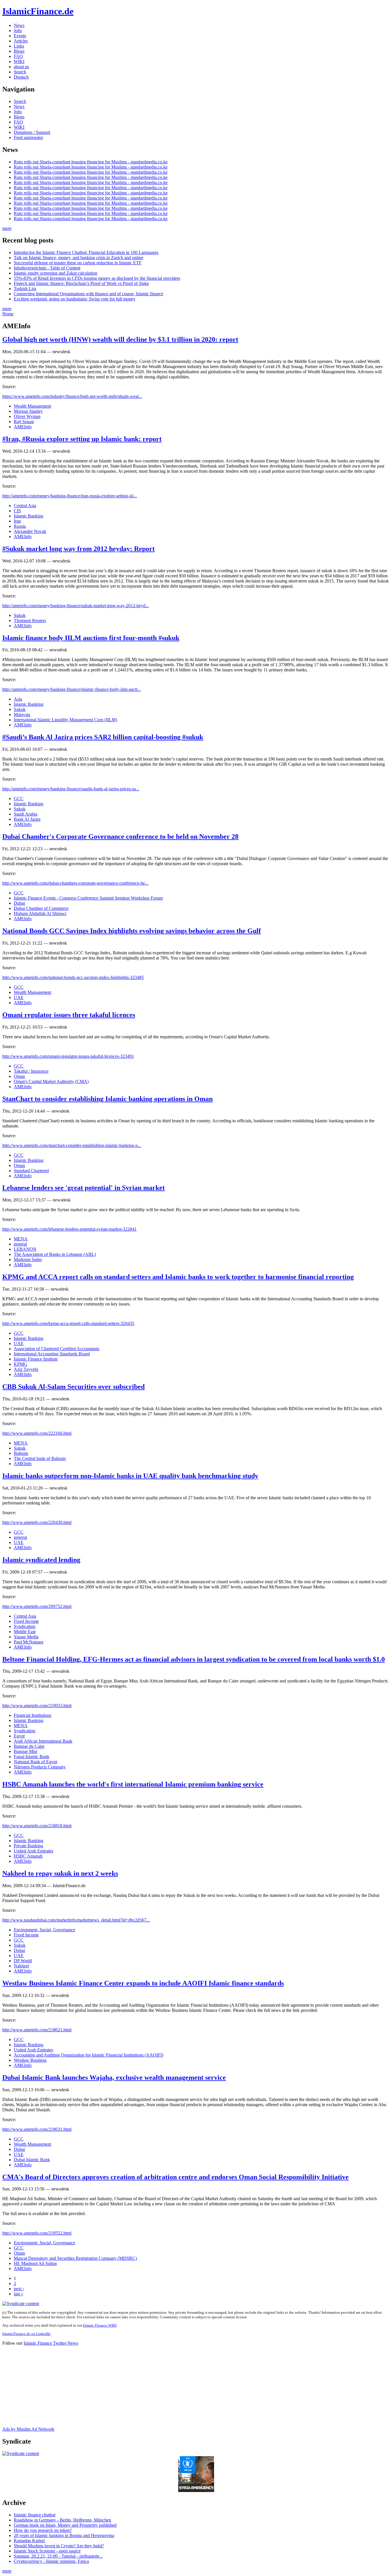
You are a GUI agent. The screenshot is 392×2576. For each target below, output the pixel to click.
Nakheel (21, 1966)
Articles (21, 41)
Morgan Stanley (28, 411)
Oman (19, 1076)
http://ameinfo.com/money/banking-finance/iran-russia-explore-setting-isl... (70, 496)
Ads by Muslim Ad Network (28, 2429)
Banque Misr (26, 1751)
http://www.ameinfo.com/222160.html (37, 1433)
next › (19, 2289)
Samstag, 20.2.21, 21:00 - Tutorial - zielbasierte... (58, 2556)
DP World (23, 1961)
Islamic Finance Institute (36, 1359)
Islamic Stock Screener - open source (47, 2551)
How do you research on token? (43, 2530)
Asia (18, 699)
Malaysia (22, 715)
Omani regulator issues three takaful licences (69, 1015)
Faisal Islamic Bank (32, 1757)
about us (21, 67)
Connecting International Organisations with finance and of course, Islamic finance (89, 294)
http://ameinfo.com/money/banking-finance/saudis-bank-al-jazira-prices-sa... (71, 789)
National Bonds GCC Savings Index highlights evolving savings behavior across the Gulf (132, 931)
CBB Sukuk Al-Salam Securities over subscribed (73, 1387)
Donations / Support (32, 132)
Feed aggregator (28, 137)
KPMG (21, 1364)
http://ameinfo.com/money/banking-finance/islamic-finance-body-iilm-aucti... (72, 689)
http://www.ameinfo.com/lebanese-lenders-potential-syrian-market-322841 (69, 1229)
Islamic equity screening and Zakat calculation (56, 273)
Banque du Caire (29, 1746)
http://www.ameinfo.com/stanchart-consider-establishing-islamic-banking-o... (72, 1145)
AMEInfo (23, 427)
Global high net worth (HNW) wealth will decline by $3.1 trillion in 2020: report (120, 339)
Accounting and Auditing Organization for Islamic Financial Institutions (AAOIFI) (89, 2055)
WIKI (19, 61)
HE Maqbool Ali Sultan (35, 2263)
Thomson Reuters (30, 620)
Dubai (19, 903)
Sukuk (20, 615)
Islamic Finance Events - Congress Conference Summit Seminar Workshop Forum (88, 898)
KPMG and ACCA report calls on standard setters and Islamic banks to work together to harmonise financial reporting (178, 1277)
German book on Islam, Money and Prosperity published (65, 2525)
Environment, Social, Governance (44, 1930)
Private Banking (28, 1846)
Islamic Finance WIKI (100, 2325)
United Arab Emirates (33, 1851)
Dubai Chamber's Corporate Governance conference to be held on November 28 (120, 836)
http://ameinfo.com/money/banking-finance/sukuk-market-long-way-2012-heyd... (76, 606)
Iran (17, 521)
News (19, 25)
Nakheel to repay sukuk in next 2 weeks (60, 1873)
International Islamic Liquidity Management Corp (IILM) (65, 720)
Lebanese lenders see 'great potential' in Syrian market (84, 1188)
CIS (17, 511)
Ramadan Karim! (29, 2541)
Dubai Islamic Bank (32, 2160)
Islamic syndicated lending (41, 1560)
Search (20, 72)
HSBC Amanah (28, 1856)
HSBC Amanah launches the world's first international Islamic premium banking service (133, 1784)
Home (8, 314)
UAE (19, 997)
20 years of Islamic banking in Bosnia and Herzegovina (64, 2535)
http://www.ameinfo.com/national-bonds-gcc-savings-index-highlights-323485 (73, 977)
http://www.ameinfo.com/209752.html (37, 1606)
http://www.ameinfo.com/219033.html (37, 1706)
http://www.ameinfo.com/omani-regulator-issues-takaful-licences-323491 (68, 1056)
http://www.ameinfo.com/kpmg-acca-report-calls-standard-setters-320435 (68, 1323)
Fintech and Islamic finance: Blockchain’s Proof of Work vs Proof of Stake (81, 283)
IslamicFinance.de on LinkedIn (26, 2334)
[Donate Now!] (196, 2490)
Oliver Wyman (27, 416)
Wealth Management (32, 406)
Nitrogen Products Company (40, 1767)
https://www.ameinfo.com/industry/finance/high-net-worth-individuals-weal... (72, 396)
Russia (20, 526)
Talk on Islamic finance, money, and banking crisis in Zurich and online (78, 258)
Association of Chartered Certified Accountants (57, 1349)
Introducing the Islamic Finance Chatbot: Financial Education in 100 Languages (86, 252)
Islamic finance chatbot (35, 2515)
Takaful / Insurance (31, 1071)
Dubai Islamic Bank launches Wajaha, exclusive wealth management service (114, 2077)
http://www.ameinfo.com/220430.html (37, 1522)
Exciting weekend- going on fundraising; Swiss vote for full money (75, 299)
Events (20, 36)
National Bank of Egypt (35, 1762)
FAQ (18, 56)
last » (19, 2294)
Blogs (19, 51)
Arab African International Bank (43, 1741)
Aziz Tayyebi (26, 1369)
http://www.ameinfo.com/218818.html (37, 1826)
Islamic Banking (29, 516)
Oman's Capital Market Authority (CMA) (51, 1081)
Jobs (18, 31)
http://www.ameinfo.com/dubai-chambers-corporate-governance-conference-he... (75, 883)
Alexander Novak (30, 531)
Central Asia (25, 506)
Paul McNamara (29, 1642)
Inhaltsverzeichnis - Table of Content (47, 268)
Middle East (25, 1632)
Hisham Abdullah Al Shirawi (40, 913)
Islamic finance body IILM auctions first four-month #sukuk (91, 638)
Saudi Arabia (26, 814)
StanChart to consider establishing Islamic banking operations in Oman (107, 1099)
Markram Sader (28, 1259)
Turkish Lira (25, 289)
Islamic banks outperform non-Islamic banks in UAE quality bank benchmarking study (130, 1476)
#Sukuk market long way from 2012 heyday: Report (78, 549)
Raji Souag (24, 422)
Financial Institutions (33, 1715)
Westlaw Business (30, 2060)
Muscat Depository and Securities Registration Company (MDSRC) (75, 2258)
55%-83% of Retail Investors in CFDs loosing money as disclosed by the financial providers (97, 278)
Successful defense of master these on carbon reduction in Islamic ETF (78, 263)
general (20, 1244)
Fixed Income (26, 1621)
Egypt (19, 1736)
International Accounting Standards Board (52, 1354)
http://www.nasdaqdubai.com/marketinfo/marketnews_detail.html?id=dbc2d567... (76, 1920)
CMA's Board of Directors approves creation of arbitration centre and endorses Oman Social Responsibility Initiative (175, 2177)
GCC (19, 799)
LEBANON (25, 1249)
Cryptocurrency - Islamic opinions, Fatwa (51, 2561)
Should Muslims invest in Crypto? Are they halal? (59, 2546)
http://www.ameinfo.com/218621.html (37, 2030)
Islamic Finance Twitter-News (51, 2343)
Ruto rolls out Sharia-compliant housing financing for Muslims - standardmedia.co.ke (91, 162)
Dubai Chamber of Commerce (41, 908)
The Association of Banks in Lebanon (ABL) (55, 1254)
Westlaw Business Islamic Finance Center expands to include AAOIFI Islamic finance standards (143, 1983)
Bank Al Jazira (27, 819)
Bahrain (21, 1453)
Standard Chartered (31, 1171)
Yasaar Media (26, 1637)
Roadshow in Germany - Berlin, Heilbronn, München (62, 2520)
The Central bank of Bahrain (40, 1458)
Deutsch (21, 77)
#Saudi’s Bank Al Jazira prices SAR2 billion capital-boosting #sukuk (103, 737)
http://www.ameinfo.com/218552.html (37, 2233)
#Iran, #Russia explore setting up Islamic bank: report (82, 439)
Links (19, 46)
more (7, 228)
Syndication (25, 1626)
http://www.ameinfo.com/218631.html (37, 2129)
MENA (21, 1239)
